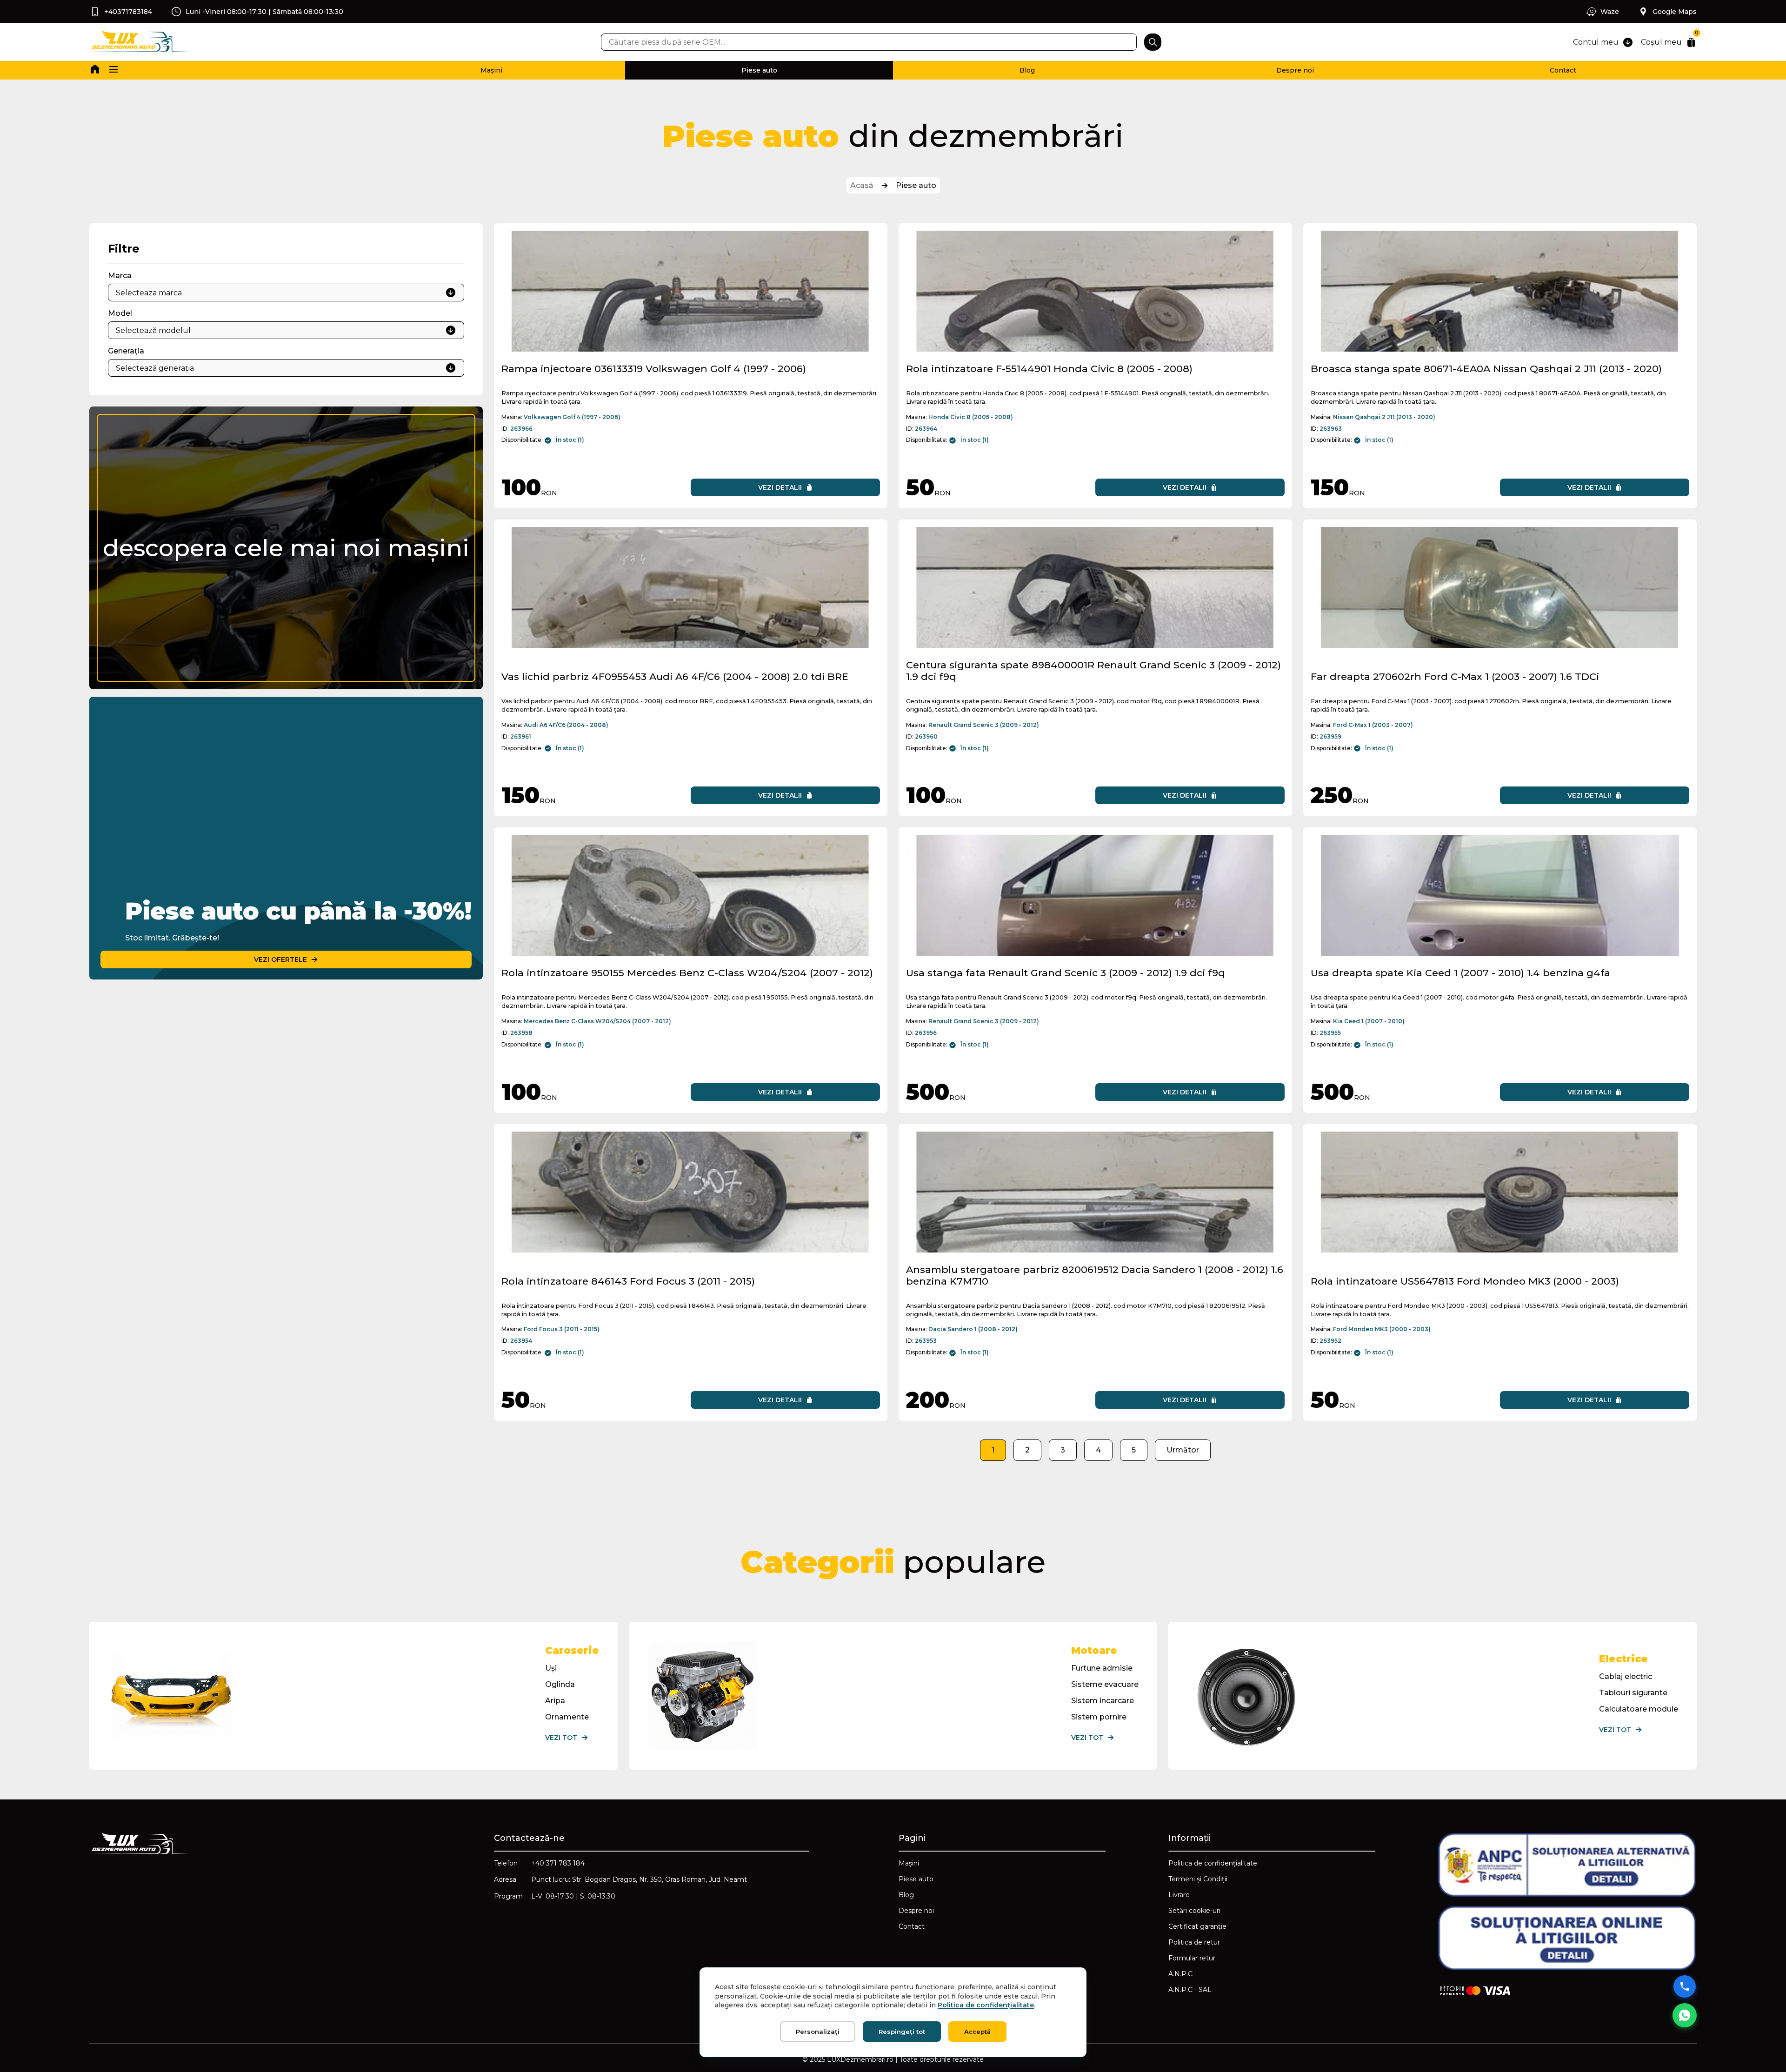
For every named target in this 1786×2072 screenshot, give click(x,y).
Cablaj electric (1626, 1676)
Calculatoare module (1639, 1709)
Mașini (491, 70)
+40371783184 (128, 12)
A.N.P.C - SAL (1190, 1990)
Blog (1027, 70)
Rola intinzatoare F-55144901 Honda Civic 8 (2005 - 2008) (1049, 369)
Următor (1183, 1450)
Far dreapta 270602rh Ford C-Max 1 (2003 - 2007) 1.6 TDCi (1455, 676)
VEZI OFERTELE (280, 959)
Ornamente (567, 1717)
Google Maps (1675, 12)
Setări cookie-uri (1194, 1911)
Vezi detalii (780, 487)
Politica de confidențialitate (1213, 1863)
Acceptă (977, 2032)
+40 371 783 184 (558, 1863)
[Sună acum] (1685, 1986)
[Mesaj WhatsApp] (1685, 2015)
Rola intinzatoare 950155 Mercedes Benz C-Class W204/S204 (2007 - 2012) (687, 973)
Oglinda (560, 1684)
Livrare (1179, 1895)
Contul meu (1596, 42)
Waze (1610, 12)
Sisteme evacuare (1105, 1684)
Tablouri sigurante (1633, 1693)
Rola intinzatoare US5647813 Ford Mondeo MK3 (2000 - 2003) (1465, 1281)
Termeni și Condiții (1198, 1879)
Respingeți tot (902, 2032)
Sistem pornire (1099, 1717)
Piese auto (759, 70)
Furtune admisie (1102, 1668)
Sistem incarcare (1103, 1701)
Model (120, 313)
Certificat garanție (1197, 1926)
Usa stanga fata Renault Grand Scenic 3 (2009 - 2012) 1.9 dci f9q (1066, 973)
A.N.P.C (1180, 1974)
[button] (113, 70)
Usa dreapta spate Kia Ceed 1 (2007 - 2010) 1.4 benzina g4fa (1460, 973)
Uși (551, 1668)
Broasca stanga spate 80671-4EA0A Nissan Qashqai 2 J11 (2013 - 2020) (1486, 369)
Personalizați (818, 2032)
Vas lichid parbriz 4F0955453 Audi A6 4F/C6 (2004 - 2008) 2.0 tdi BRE (675, 676)
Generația (126, 351)
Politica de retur (1194, 1942)
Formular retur (1192, 1958)
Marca (120, 276)
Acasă (862, 185)
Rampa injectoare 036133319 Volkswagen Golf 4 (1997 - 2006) (654, 369)
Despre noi (1295, 70)
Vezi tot (561, 1738)
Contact (1563, 70)
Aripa (555, 1701)
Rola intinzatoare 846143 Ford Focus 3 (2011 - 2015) (628, 1281)
